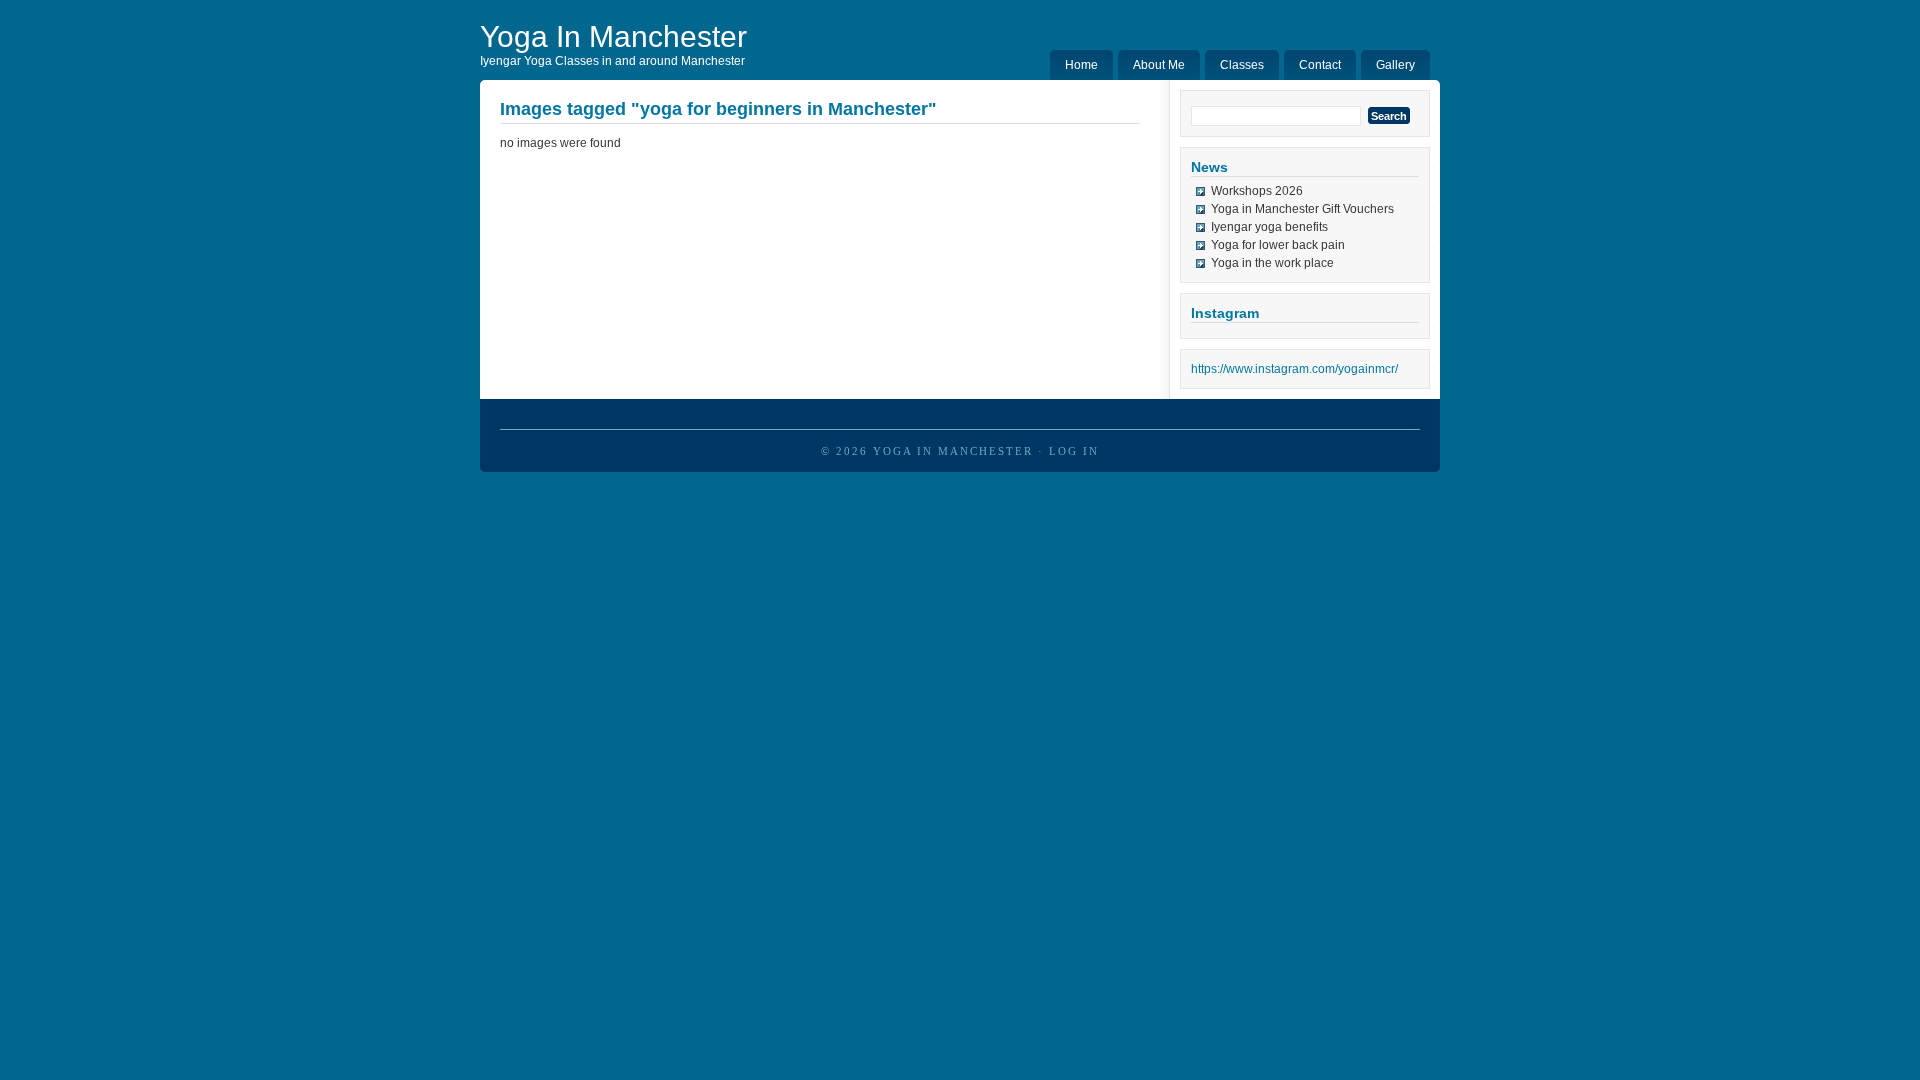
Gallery (1395, 65)
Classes (1242, 65)
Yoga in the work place (1272, 263)
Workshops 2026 (1257, 191)
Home (1081, 65)
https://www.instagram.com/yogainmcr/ (1294, 369)
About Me (1159, 65)
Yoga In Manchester (613, 36)
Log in (1074, 451)
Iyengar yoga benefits (1269, 227)
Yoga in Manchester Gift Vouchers (1302, 209)
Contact (1320, 65)
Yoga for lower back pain (1278, 245)
